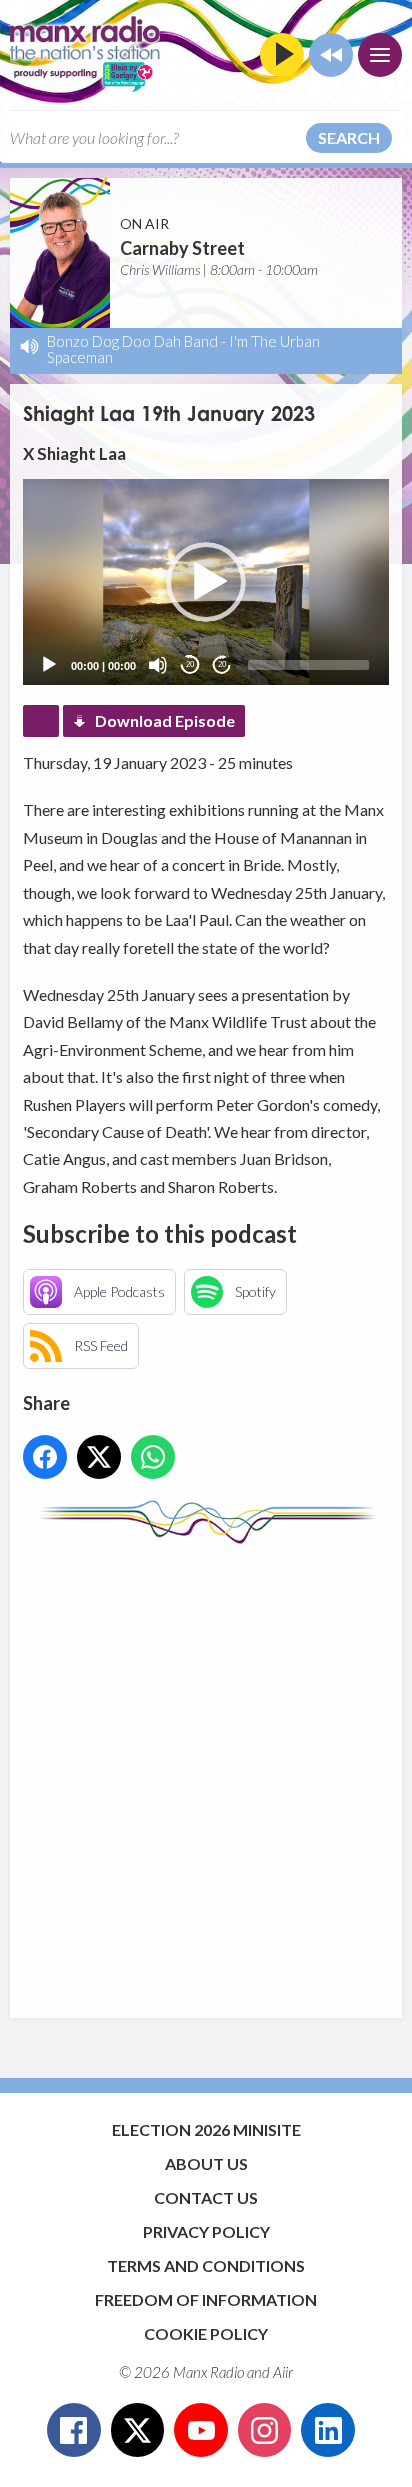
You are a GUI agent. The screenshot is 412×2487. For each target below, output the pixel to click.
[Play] (49, 665)
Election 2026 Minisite (206, 2129)
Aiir (283, 2372)
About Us (206, 2163)
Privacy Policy (206, 2231)
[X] (138, 2430)
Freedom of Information (206, 2299)
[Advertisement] (206, 1771)
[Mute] (158, 665)
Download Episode (165, 720)
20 (190, 664)
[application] (205, 582)
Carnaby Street (182, 248)
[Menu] (380, 55)
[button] (206, 582)
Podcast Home (41, 721)
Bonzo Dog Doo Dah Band (132, 341)
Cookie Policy (206, 2333)
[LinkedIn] (328, 2430)
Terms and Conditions (206, 2265)
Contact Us (206, 2197)
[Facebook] (74, 2430)
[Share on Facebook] (45, 1457)
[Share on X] (99, 1457)
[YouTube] (201, 2430)
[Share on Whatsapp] (153, 1457)
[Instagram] (265, 2430)
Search (349, 137)
